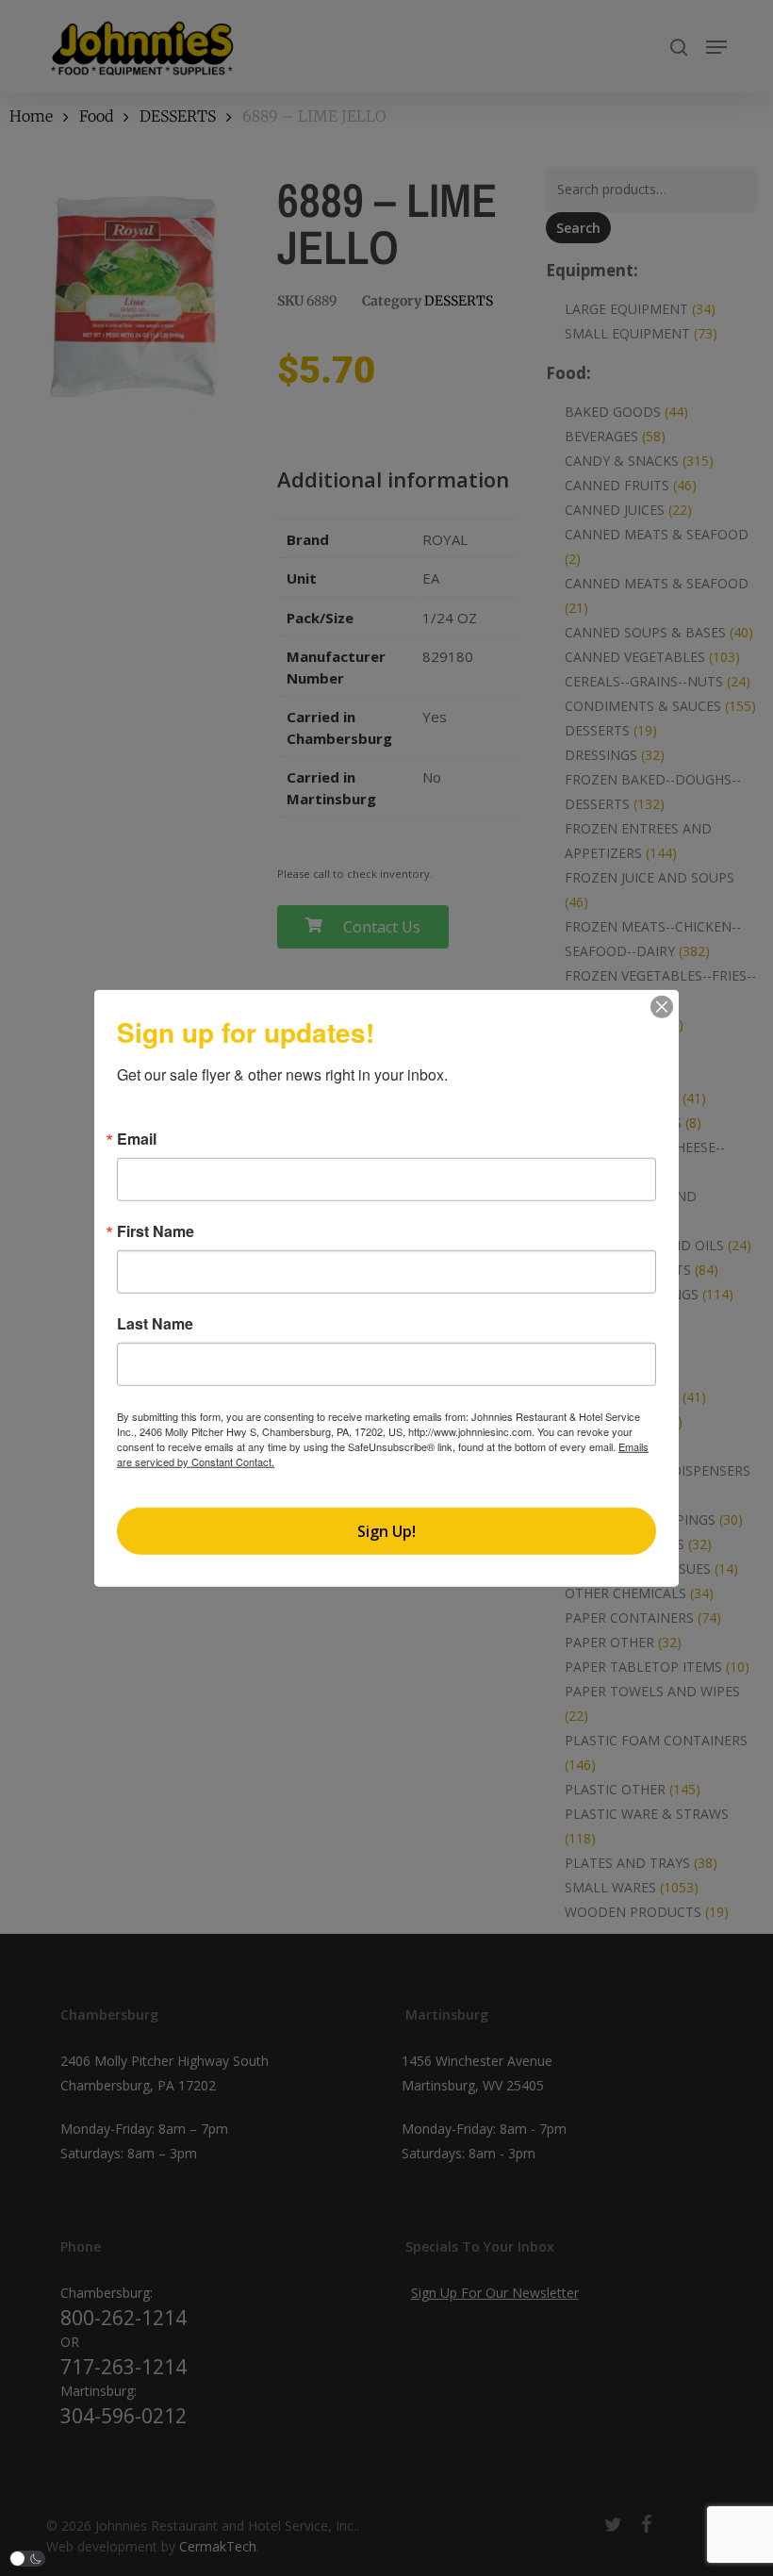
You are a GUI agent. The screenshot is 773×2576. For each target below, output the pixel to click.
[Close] (662, 1007)
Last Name (155, 1324)
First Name (156, 1231)
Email (137, 1139)
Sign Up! (386, 1530)
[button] (27, 2559)
